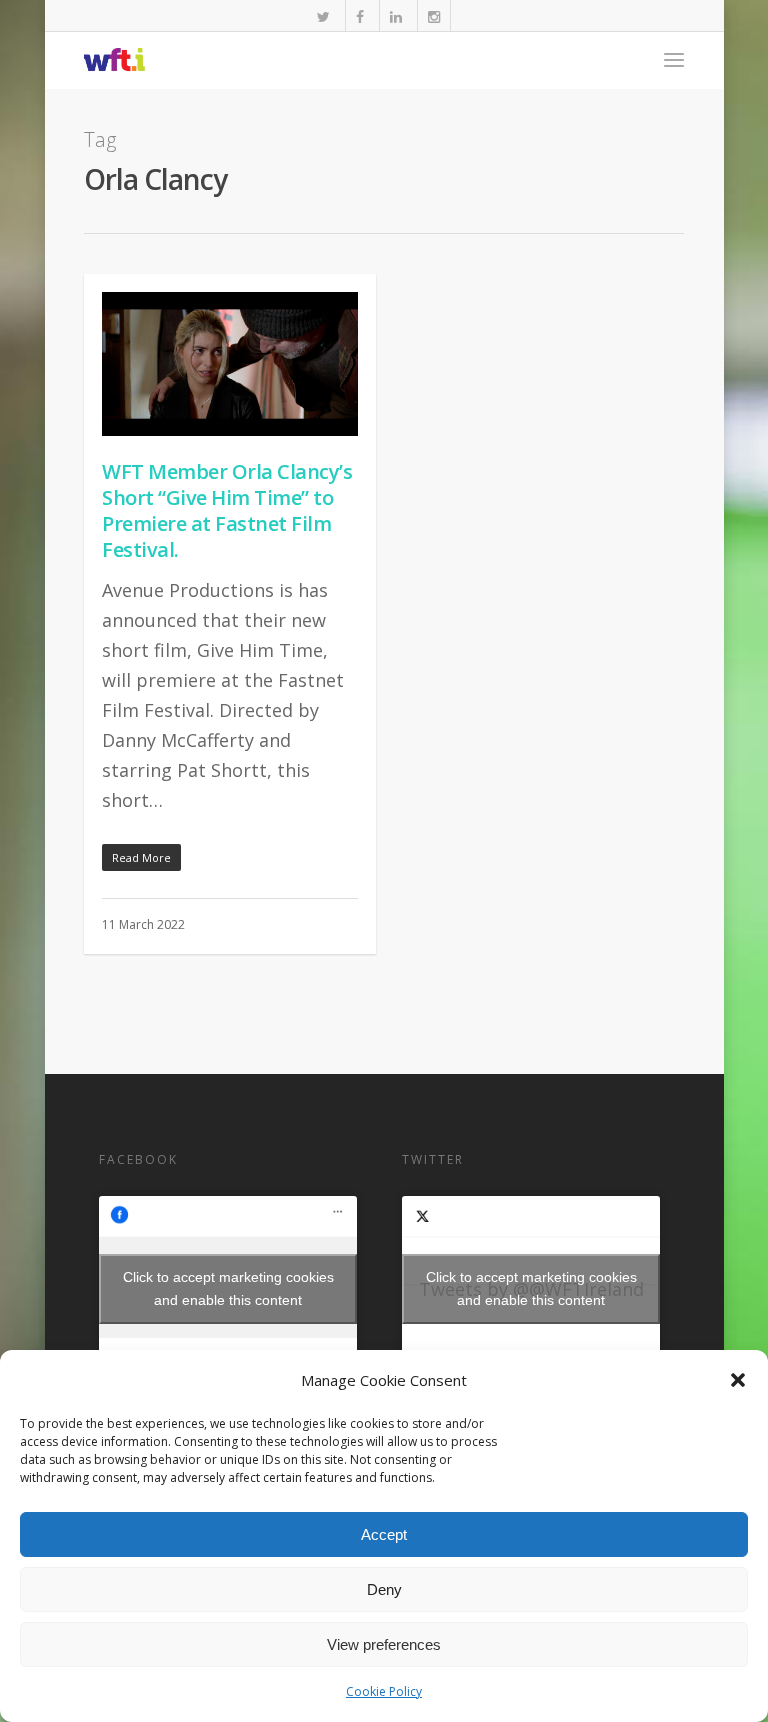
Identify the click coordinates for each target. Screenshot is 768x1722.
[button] (738, 1380)
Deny (384, 1589)
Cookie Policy (384, 1691)
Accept (384, 1534)
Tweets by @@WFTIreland (531, 1288)
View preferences (384, 1644)
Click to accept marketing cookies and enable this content (228, 1288)
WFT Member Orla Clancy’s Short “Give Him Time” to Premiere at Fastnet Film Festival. (227, 510)
